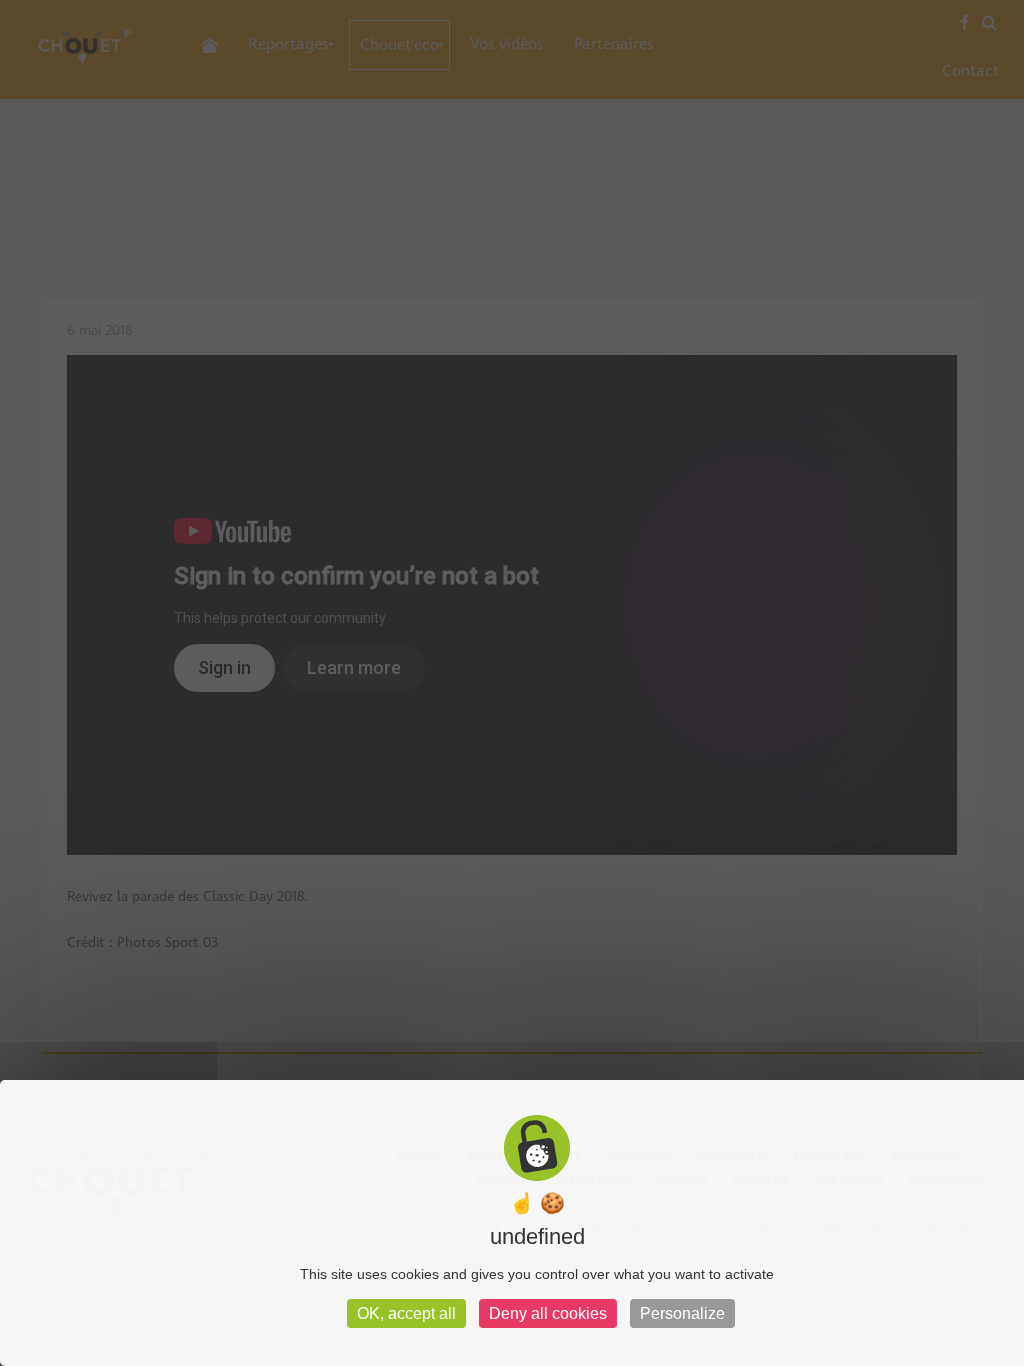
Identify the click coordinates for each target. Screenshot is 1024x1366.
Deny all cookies (548, 1313)
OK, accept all (406, 1313)
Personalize (682, 1313)
